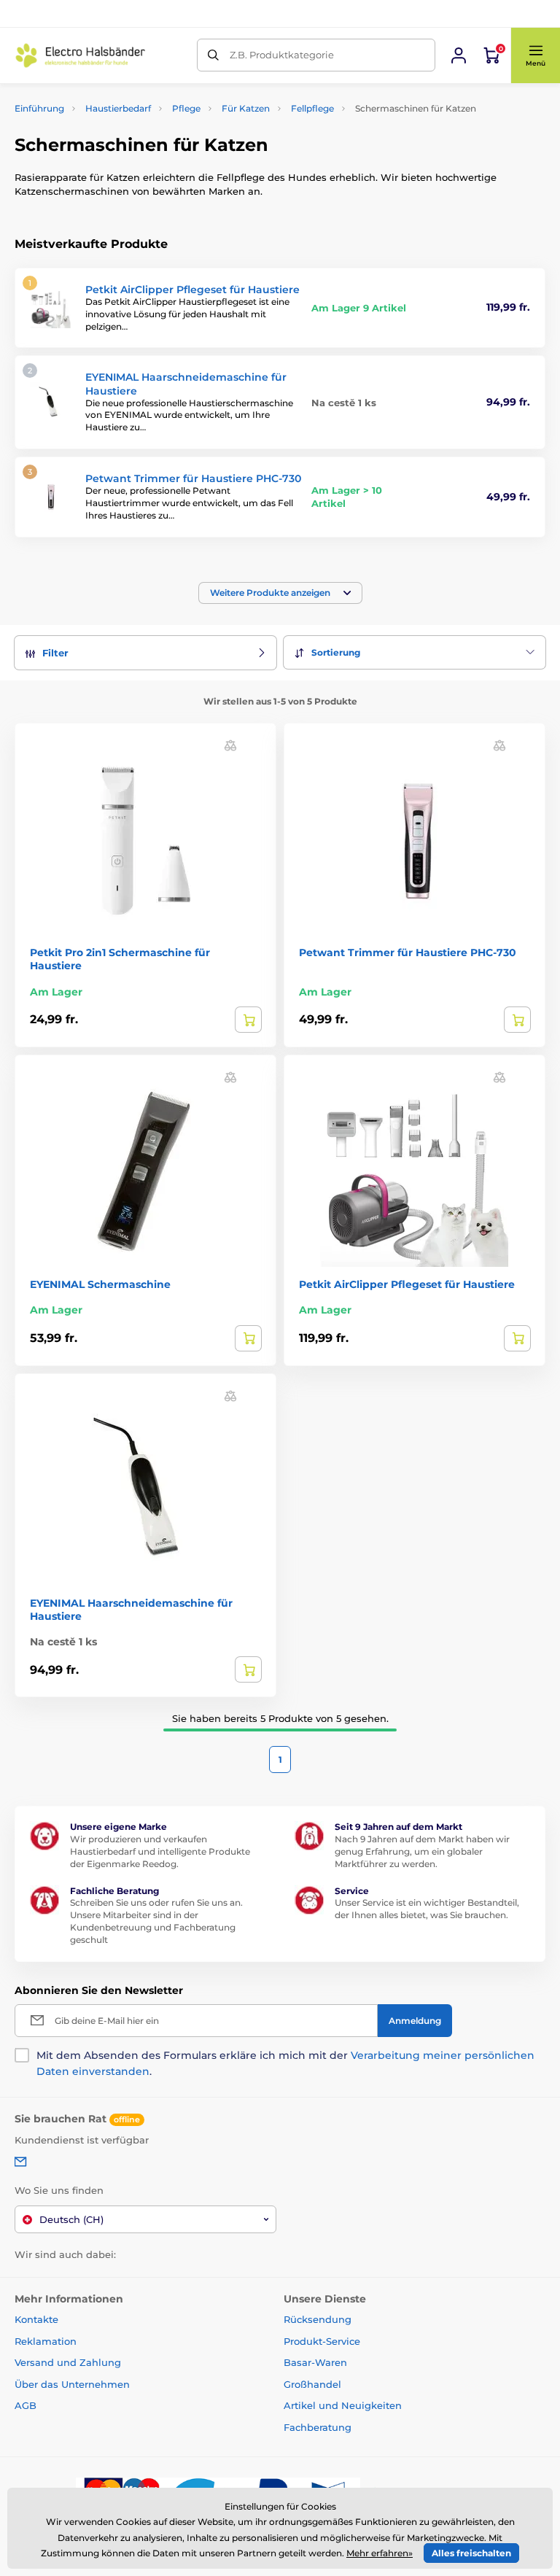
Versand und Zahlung (68, 2362)
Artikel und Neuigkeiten (343, 2405)
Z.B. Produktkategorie (282, 55)
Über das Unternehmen (72, 2384)
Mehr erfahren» (380, 2553)
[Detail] (248, 1020)
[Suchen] (213, 55)
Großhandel (312, 2384)
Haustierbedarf (118, 108)
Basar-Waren (315, 2362)
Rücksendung (318, 2319)
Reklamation (46, 2341)
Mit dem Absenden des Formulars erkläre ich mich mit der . (285, 2063)
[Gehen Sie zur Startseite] (80, 55)
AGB (26, 2405)
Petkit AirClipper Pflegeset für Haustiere (192, 290)
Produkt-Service (322, 2341)
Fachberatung (318, 2427)
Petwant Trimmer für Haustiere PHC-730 (193, 478)
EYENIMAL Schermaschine (100, 1284)
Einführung (39, 108)
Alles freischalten (471, 2553)
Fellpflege (312, 108)
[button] (535, 55)
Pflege (186, 108)
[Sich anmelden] (459, 55)
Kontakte (36, 2319)
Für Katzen (246, 108)
